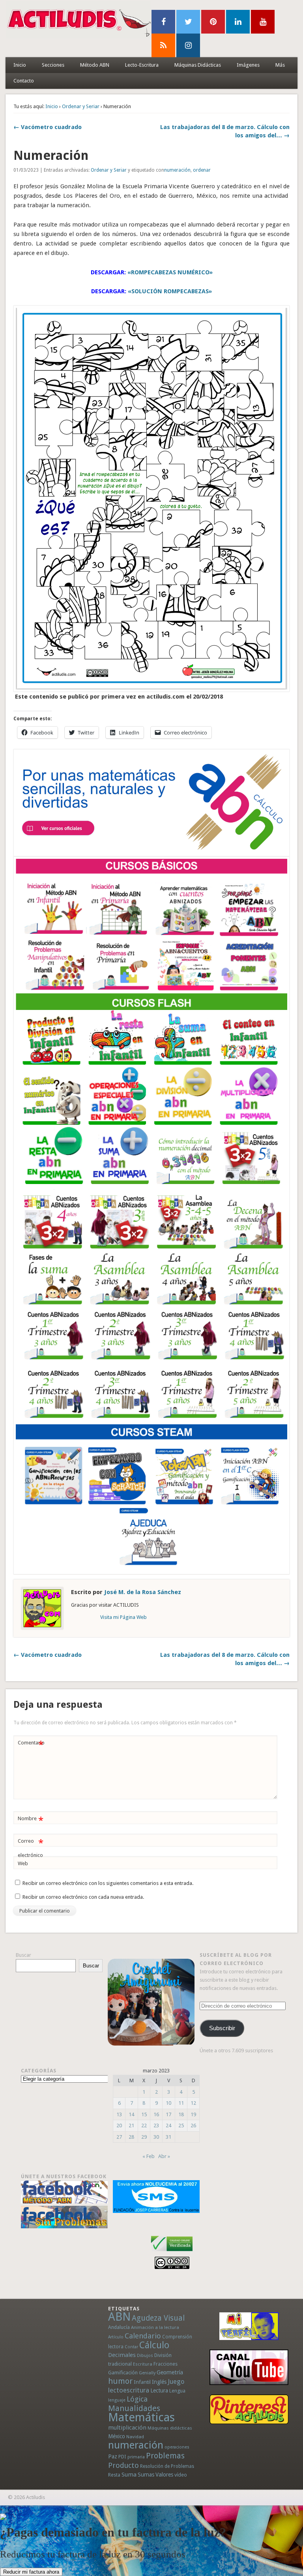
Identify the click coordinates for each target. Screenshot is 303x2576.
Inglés (159, 2382)
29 (144, 2137)
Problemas (165, 2456)
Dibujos (145, 2355)
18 (181, 2114)
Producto (123, 2465)
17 (168, 2114)
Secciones (53, 65)
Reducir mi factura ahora (31, 2572)
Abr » (164, 2156)
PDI (122, 2457)
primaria (136, 2457)
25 (181, 2125)
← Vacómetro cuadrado (48, 127)
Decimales (122, 2355)
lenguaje (117, 2400)
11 (181, 2103)
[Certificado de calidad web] (172, 2253)
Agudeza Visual (158, 2318)
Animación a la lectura (155, 2327)
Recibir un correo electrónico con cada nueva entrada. (83, 1897)
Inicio (20, 65)
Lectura (159, 2391)
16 (156, 2114)
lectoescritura (129, 2390)
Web (23, 1863)
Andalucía (119, 2327)
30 (156, 2137)
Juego (176, 2382)
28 (131, 2137)
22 (144, 2125)
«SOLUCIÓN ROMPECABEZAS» (170, 291)
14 (131, 2114)
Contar (131, 2347)
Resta (114, 2475)
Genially (147, 2373)
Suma (129, 2475)
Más (280, 65)
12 (193, 2103)
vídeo (181, 2475)
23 (156, 2125)
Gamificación (123, 2373)
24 (168, 2125)
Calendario (143, 2336)
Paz (113, 2456)
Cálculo (154, 2345)
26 (193, 2125)
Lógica (137, 2399)
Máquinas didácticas (170, 2428)
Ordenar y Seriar (81, 106)
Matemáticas (141, 2417)
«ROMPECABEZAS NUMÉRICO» (170, 272)
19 (193, 2114)
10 (168, 2103)
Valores (164, 2475)
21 (131, 2125)
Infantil (142, 2382)
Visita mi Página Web (123, 1617)
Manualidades (134, 2408)
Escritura (143, 2364)
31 (168, 2137)
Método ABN (95, 65)
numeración (177, 170)
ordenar (202, 170)
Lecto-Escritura (142, 65)
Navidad (135, 2437)
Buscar (23, 1955)
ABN (119, 2317)
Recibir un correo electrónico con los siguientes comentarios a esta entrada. (108, 1883)
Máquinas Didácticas (198, 65)
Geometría (170, 2372)
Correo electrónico (31, 1848)
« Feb (149, 2156)
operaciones (177, 2447)
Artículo (116, 2337)
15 (144, 2114)
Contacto (24, 81)
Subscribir (222, 2028)
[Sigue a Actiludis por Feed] (163, 45)
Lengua (177, 2391)
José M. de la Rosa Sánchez (143, 1592)
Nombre (31, 1820)
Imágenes (248, 65)
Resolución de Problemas (167, 2466)
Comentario (31, 1745)
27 (119, 2137)
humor (120, 2381)
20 (119, 2125)
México (117, 2436)
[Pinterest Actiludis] (249, 2409)
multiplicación (127, 2428)
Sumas (146, 2475)
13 (119, 2114)
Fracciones (166, 2364)
